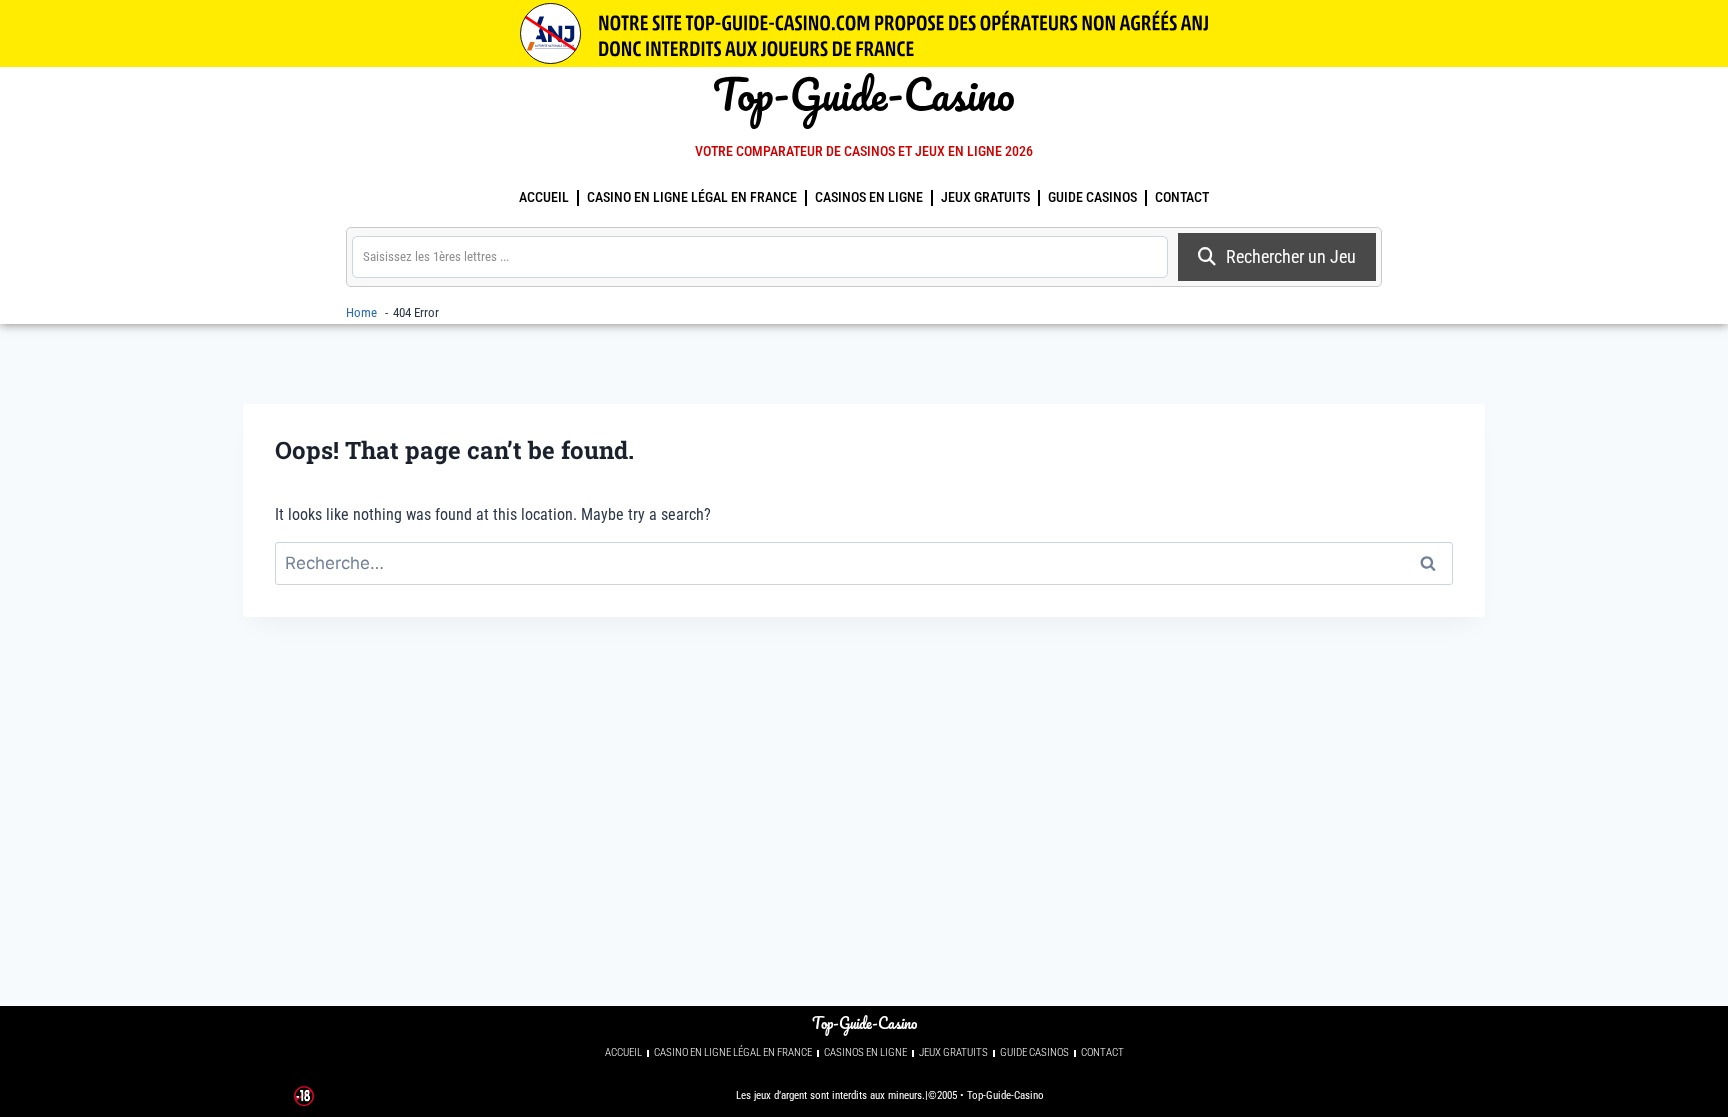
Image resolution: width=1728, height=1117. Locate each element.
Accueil (544, 197)
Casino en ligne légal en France (692, 197)
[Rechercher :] (864, 563)
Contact (1182, 197)
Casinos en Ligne (869, 197)
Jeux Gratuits (985, 197)
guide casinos (1092, 197)
